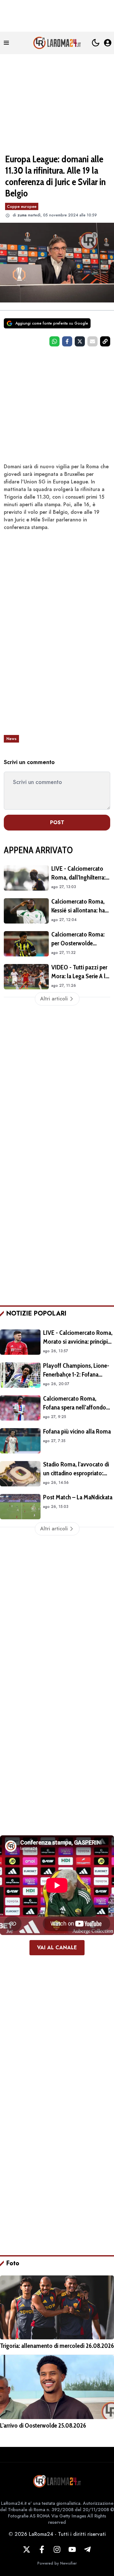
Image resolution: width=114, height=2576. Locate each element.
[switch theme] (96, 43)
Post (57, 822)
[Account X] (27, 2549)
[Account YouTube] (72, 2549)
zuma (22, 215)
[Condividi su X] (80, 341)
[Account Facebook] (42, 2549)
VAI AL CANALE (57, 1948)
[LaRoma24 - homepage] (57, 43)
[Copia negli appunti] (105, 341)
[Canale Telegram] (87, 2549)
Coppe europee (22, 206)
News (11, 739)
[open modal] (108, 43)
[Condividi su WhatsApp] (54, 341)
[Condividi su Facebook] (67, 341)
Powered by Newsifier (57, 2563)
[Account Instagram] (57, 2549)
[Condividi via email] (92, 341)
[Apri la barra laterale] (6, 43)
